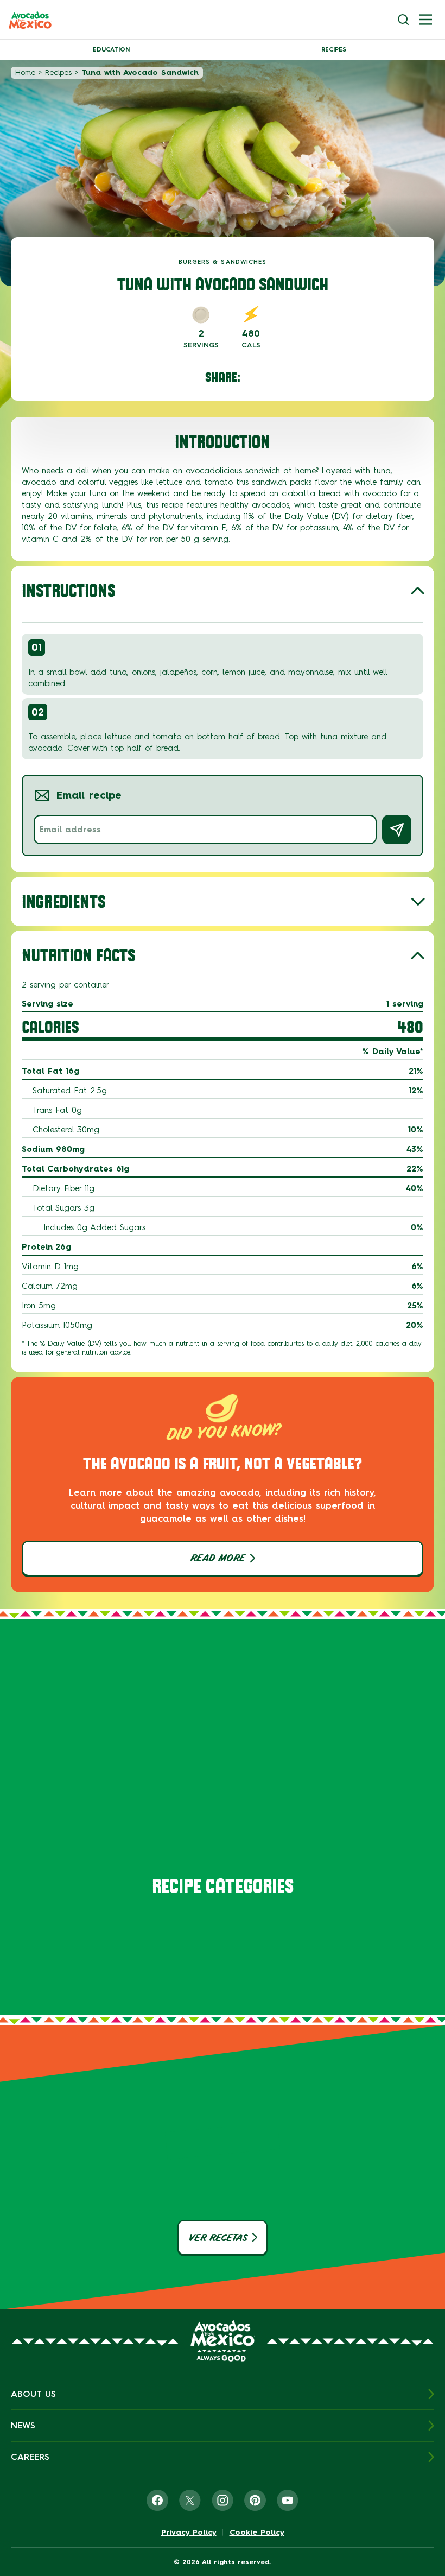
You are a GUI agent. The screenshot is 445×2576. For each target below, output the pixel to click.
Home (25, 72)
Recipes (334, 50)
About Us (33, 2394)
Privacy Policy (189, 2533)
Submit (397, 830)
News (23, 2425)
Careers (30, 2457)
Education (111, 50)
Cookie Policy (257, 2533)
